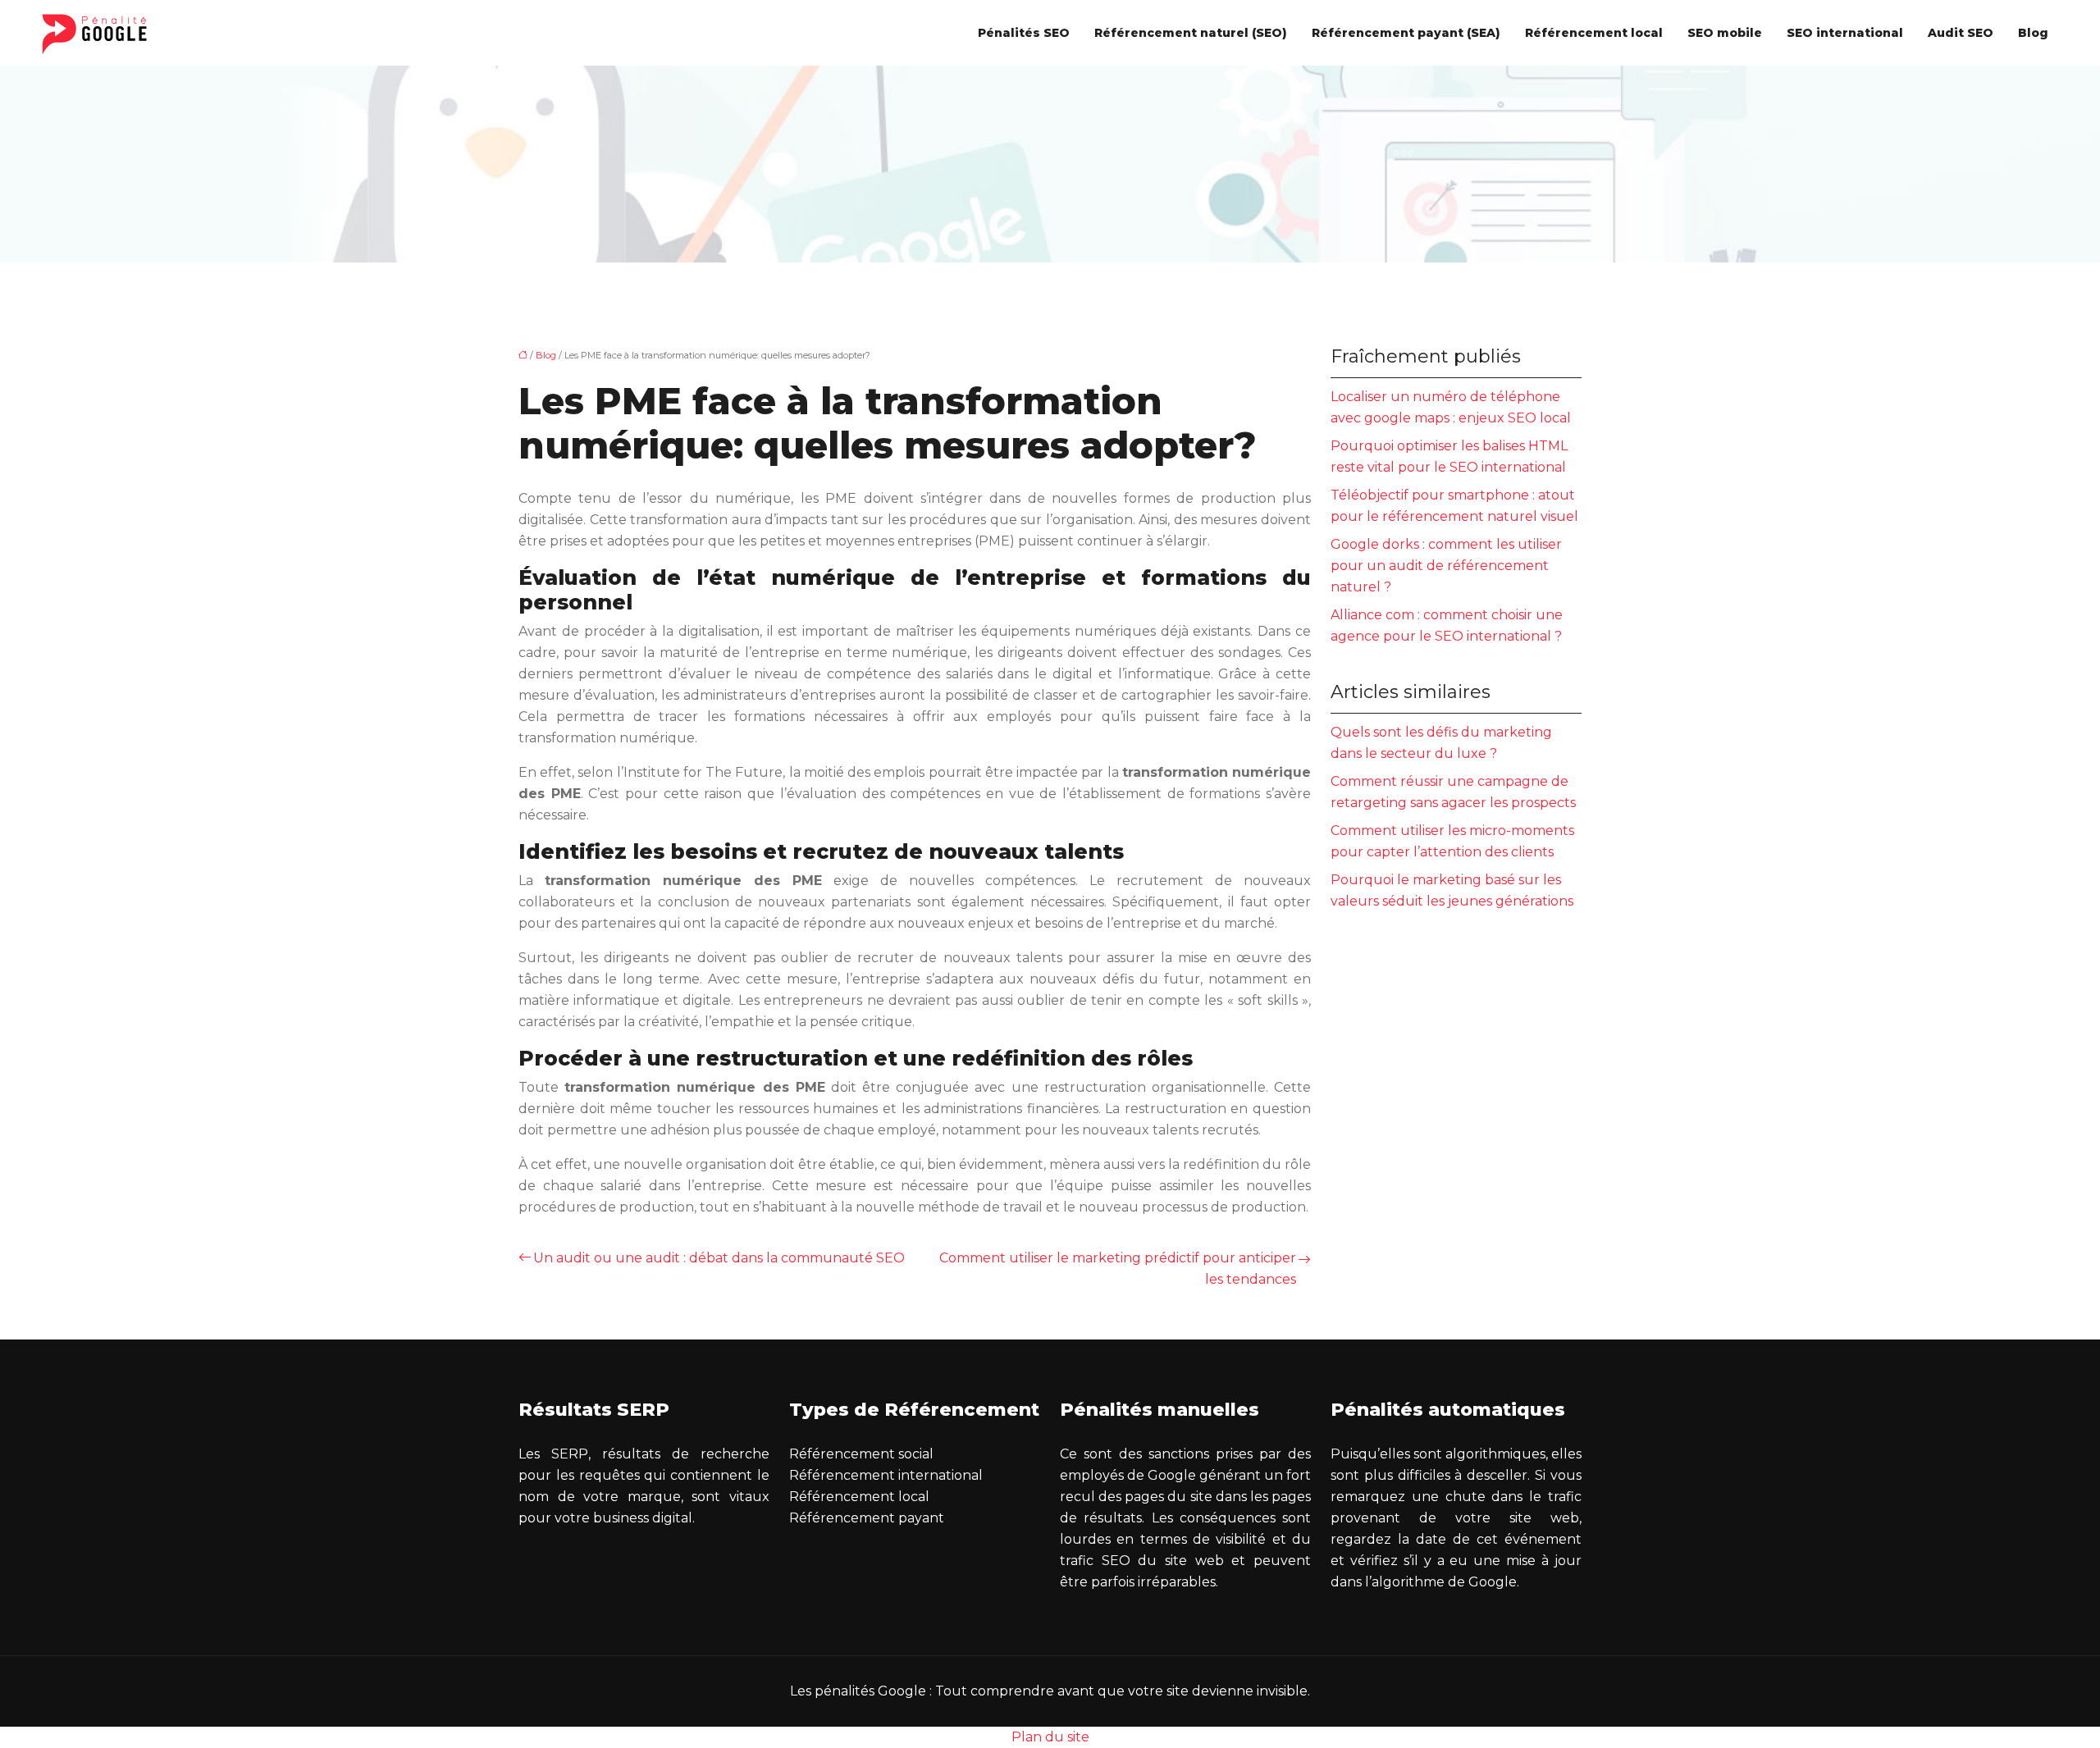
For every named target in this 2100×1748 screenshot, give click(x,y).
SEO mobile (1725, 33)
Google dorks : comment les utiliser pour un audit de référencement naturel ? (1446, 566)
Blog (2033, 33)
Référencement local (1594, 33)
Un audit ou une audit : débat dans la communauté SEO (719, 1258)
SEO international (1845, 33)
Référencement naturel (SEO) (1191, 33)
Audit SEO (1961, 33)
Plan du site (1050, 1737)
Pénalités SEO (1024, 33)
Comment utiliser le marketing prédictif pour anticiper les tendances (1118, 1269)
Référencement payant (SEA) (1406, 33)
